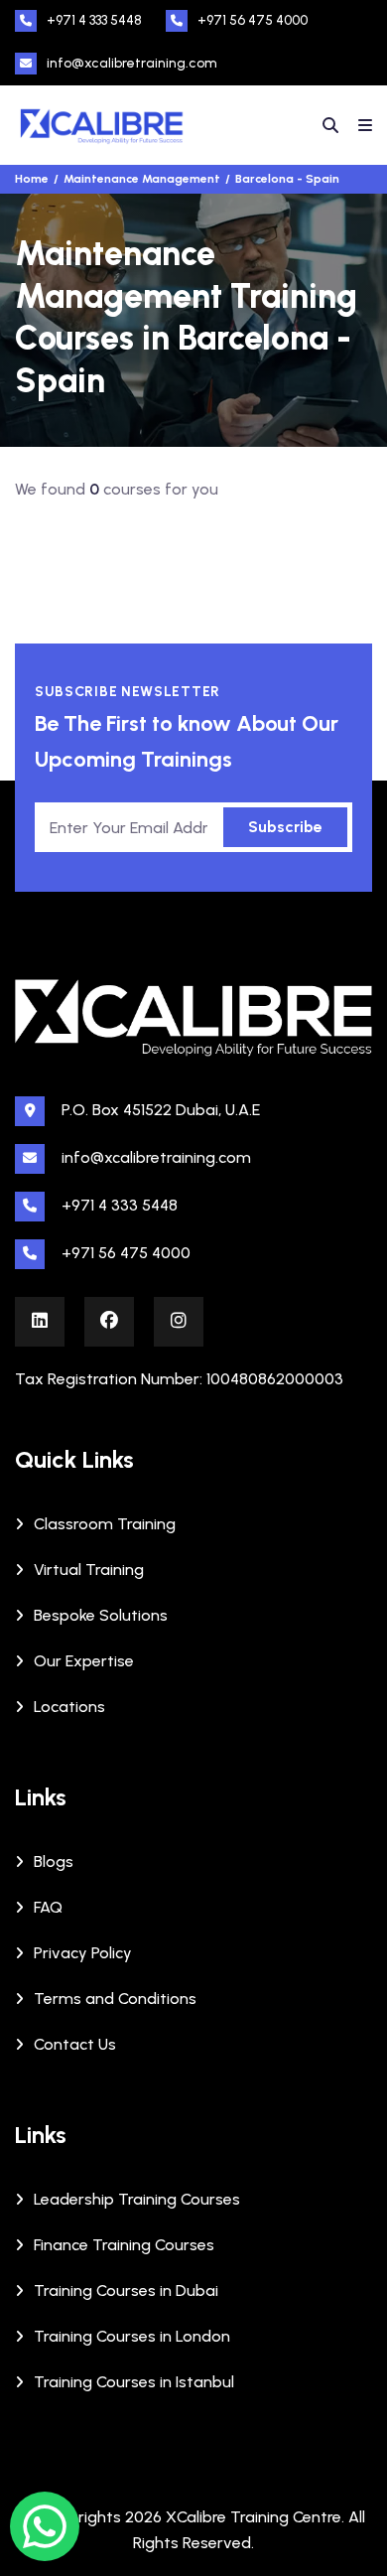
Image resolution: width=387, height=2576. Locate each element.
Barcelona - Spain (287, 179)
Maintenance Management (142, 179)
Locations (69, 1707)
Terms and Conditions (115, 1999)
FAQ (48, 1907)
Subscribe (285, 827)
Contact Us (75, 2044)
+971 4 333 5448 (94, 20)
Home (32, 179)
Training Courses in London (132, 2336)
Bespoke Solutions (101, 1615)
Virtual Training (89, 1570)
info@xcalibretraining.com (132, 63)
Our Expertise (84, 1661)
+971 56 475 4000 (253, 20)
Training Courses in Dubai (126, 2290)
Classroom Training (105, 1524)
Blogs (54, 1861)
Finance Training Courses (124, 2245)
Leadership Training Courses (137, 2199)
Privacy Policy (83, 1953)
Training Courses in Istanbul (134, 2382)
